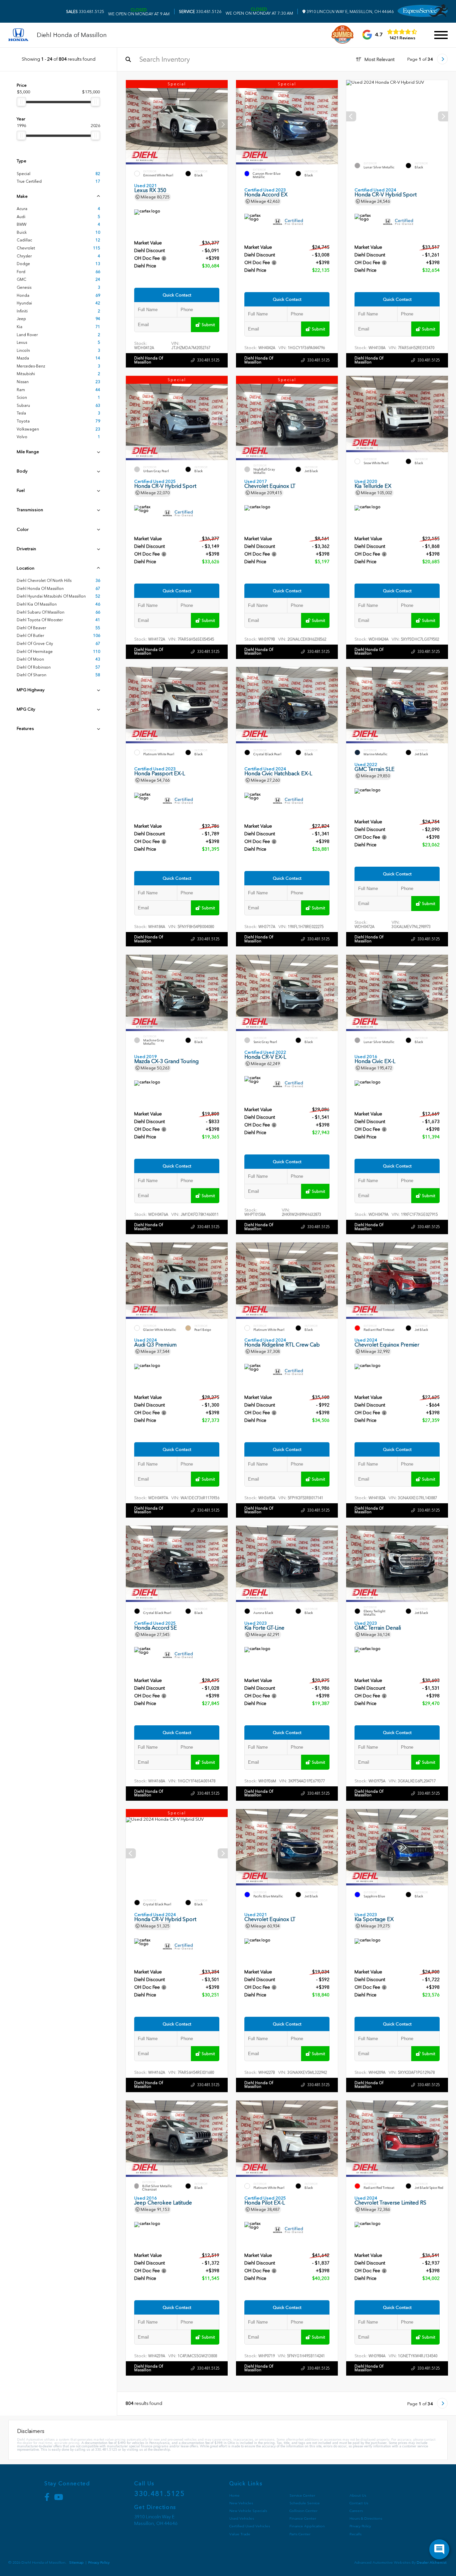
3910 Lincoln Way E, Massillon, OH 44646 (350, 12)
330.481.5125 (85, 12)
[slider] (21, 102)
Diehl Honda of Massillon (149, 360)
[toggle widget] (439, 2549)
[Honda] (18, 35)
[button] (223, 124)
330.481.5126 (200, 12)
